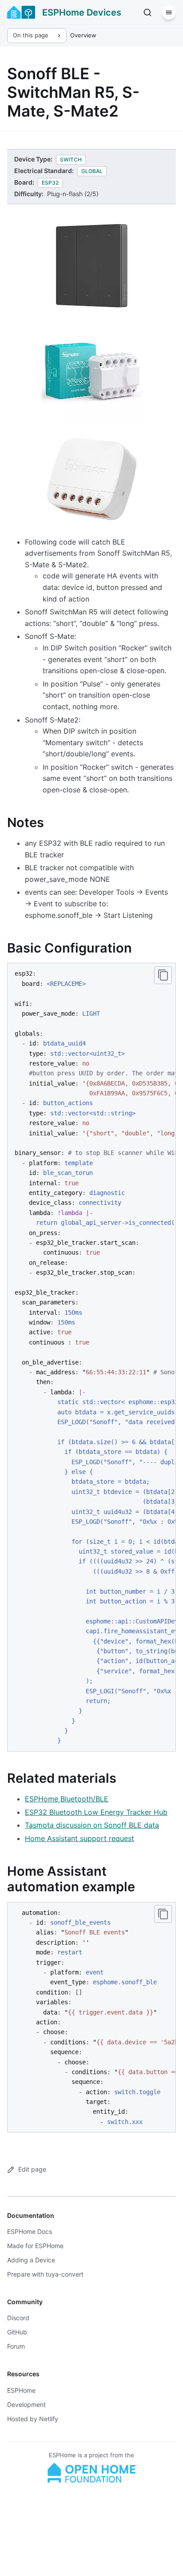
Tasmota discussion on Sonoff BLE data (92, 1825)
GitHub (17, 2332)
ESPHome (21, 2390)
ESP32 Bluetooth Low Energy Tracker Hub (96, 1812)
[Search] (147, 12)
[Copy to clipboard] (163, 975)
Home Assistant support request (80, 1838)
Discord (18, 2318)
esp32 (50, 183)
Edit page (32, 2169)
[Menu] (169, 12)
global (92, 171)
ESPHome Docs (30, 2231)
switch (71, 159)
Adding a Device (31, 2260)
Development (26, 2404)
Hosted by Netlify (33, 2419)
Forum (16, 2346)
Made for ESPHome (35, 2246)
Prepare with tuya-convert (45, 2274)
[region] (91, 1357)
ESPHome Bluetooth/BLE (67, 1799)
